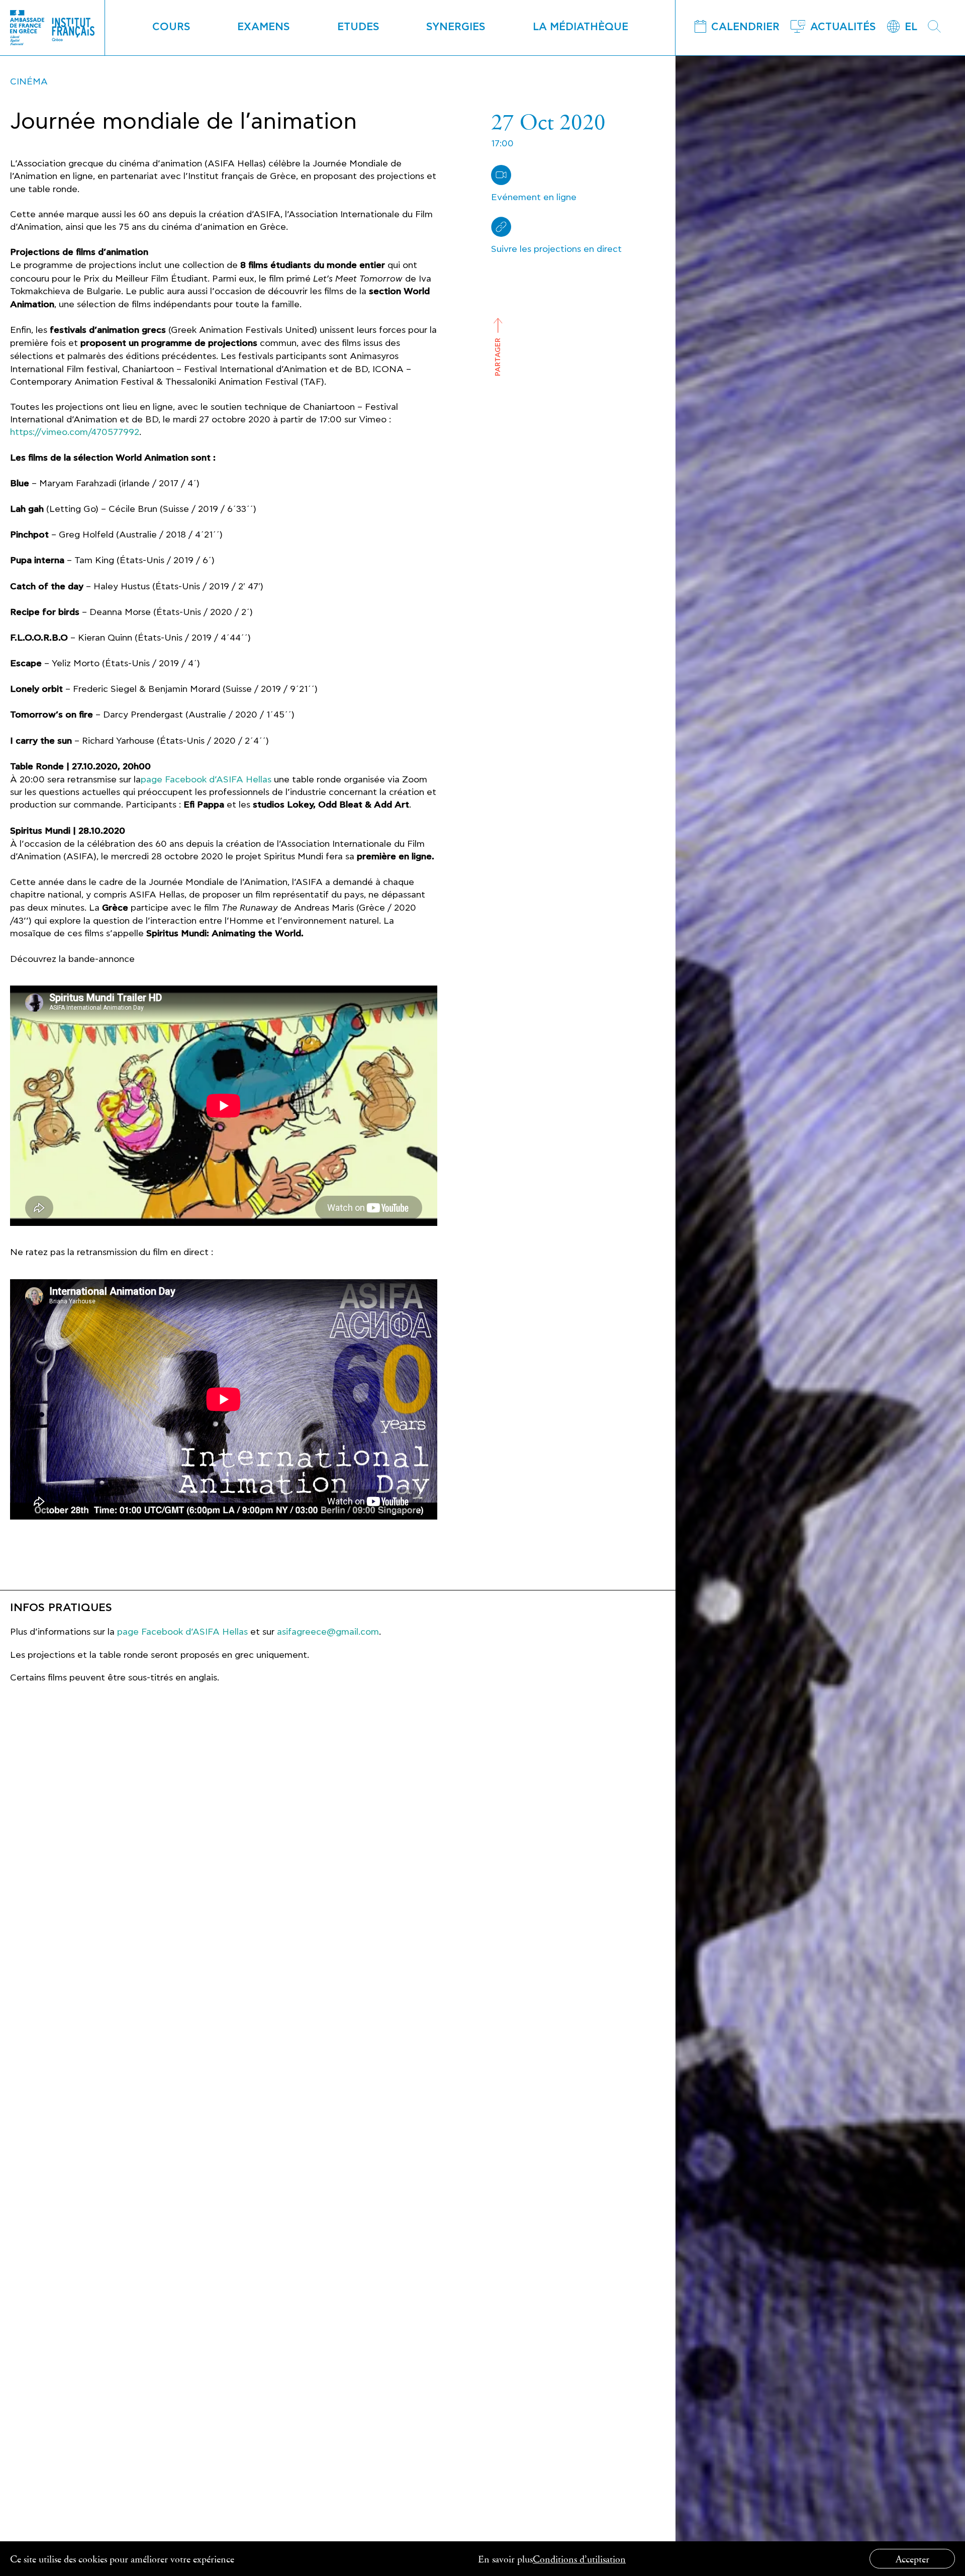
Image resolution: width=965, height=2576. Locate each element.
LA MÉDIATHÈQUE (581, 27)
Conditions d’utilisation (579, 2559)
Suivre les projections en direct (556, 249)
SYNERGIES (456, 27)
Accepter (912, 2559)
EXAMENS (264, 27)
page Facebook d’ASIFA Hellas (206, 780)
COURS (171, 27)
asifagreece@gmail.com (328, 1632)
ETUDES (358, 27)
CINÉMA (29, 82)
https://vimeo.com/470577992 (75, 432)
